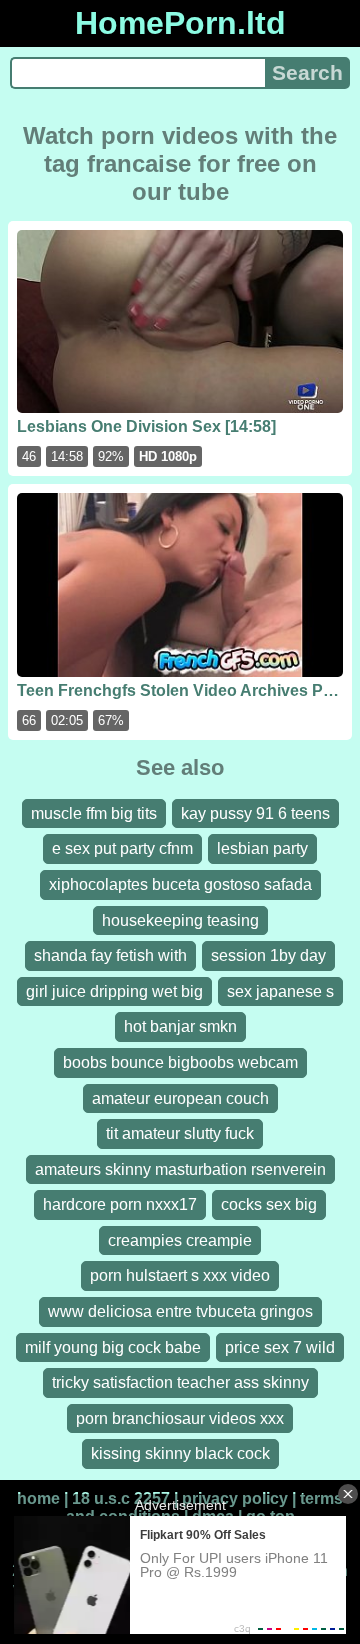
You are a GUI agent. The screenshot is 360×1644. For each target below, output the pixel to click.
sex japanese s (280, 991)
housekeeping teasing (180, 920)
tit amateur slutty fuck (180, 1133)
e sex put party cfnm (122, 848)
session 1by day (268, 955)
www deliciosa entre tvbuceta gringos (180, 1311)
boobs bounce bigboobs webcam (180, 1062)
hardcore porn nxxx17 (120, 1204)
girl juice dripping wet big (114, 991)
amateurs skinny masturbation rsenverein (180, 1169)
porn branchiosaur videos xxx (180, 1418)
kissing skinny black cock (180, 1453)
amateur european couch (180, 1098)
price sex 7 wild (280, 1347)
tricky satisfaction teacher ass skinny (180, 1382)
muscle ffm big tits (94, 813)
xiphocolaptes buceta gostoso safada (180, 884)
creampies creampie (180, 1240)
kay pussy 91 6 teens (255, 813)
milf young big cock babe (113, 1347)
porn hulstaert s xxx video (180, 1275)
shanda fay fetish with (110, 955)
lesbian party (262, 848)
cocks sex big (269, 1204)
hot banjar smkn (180, 1026)
